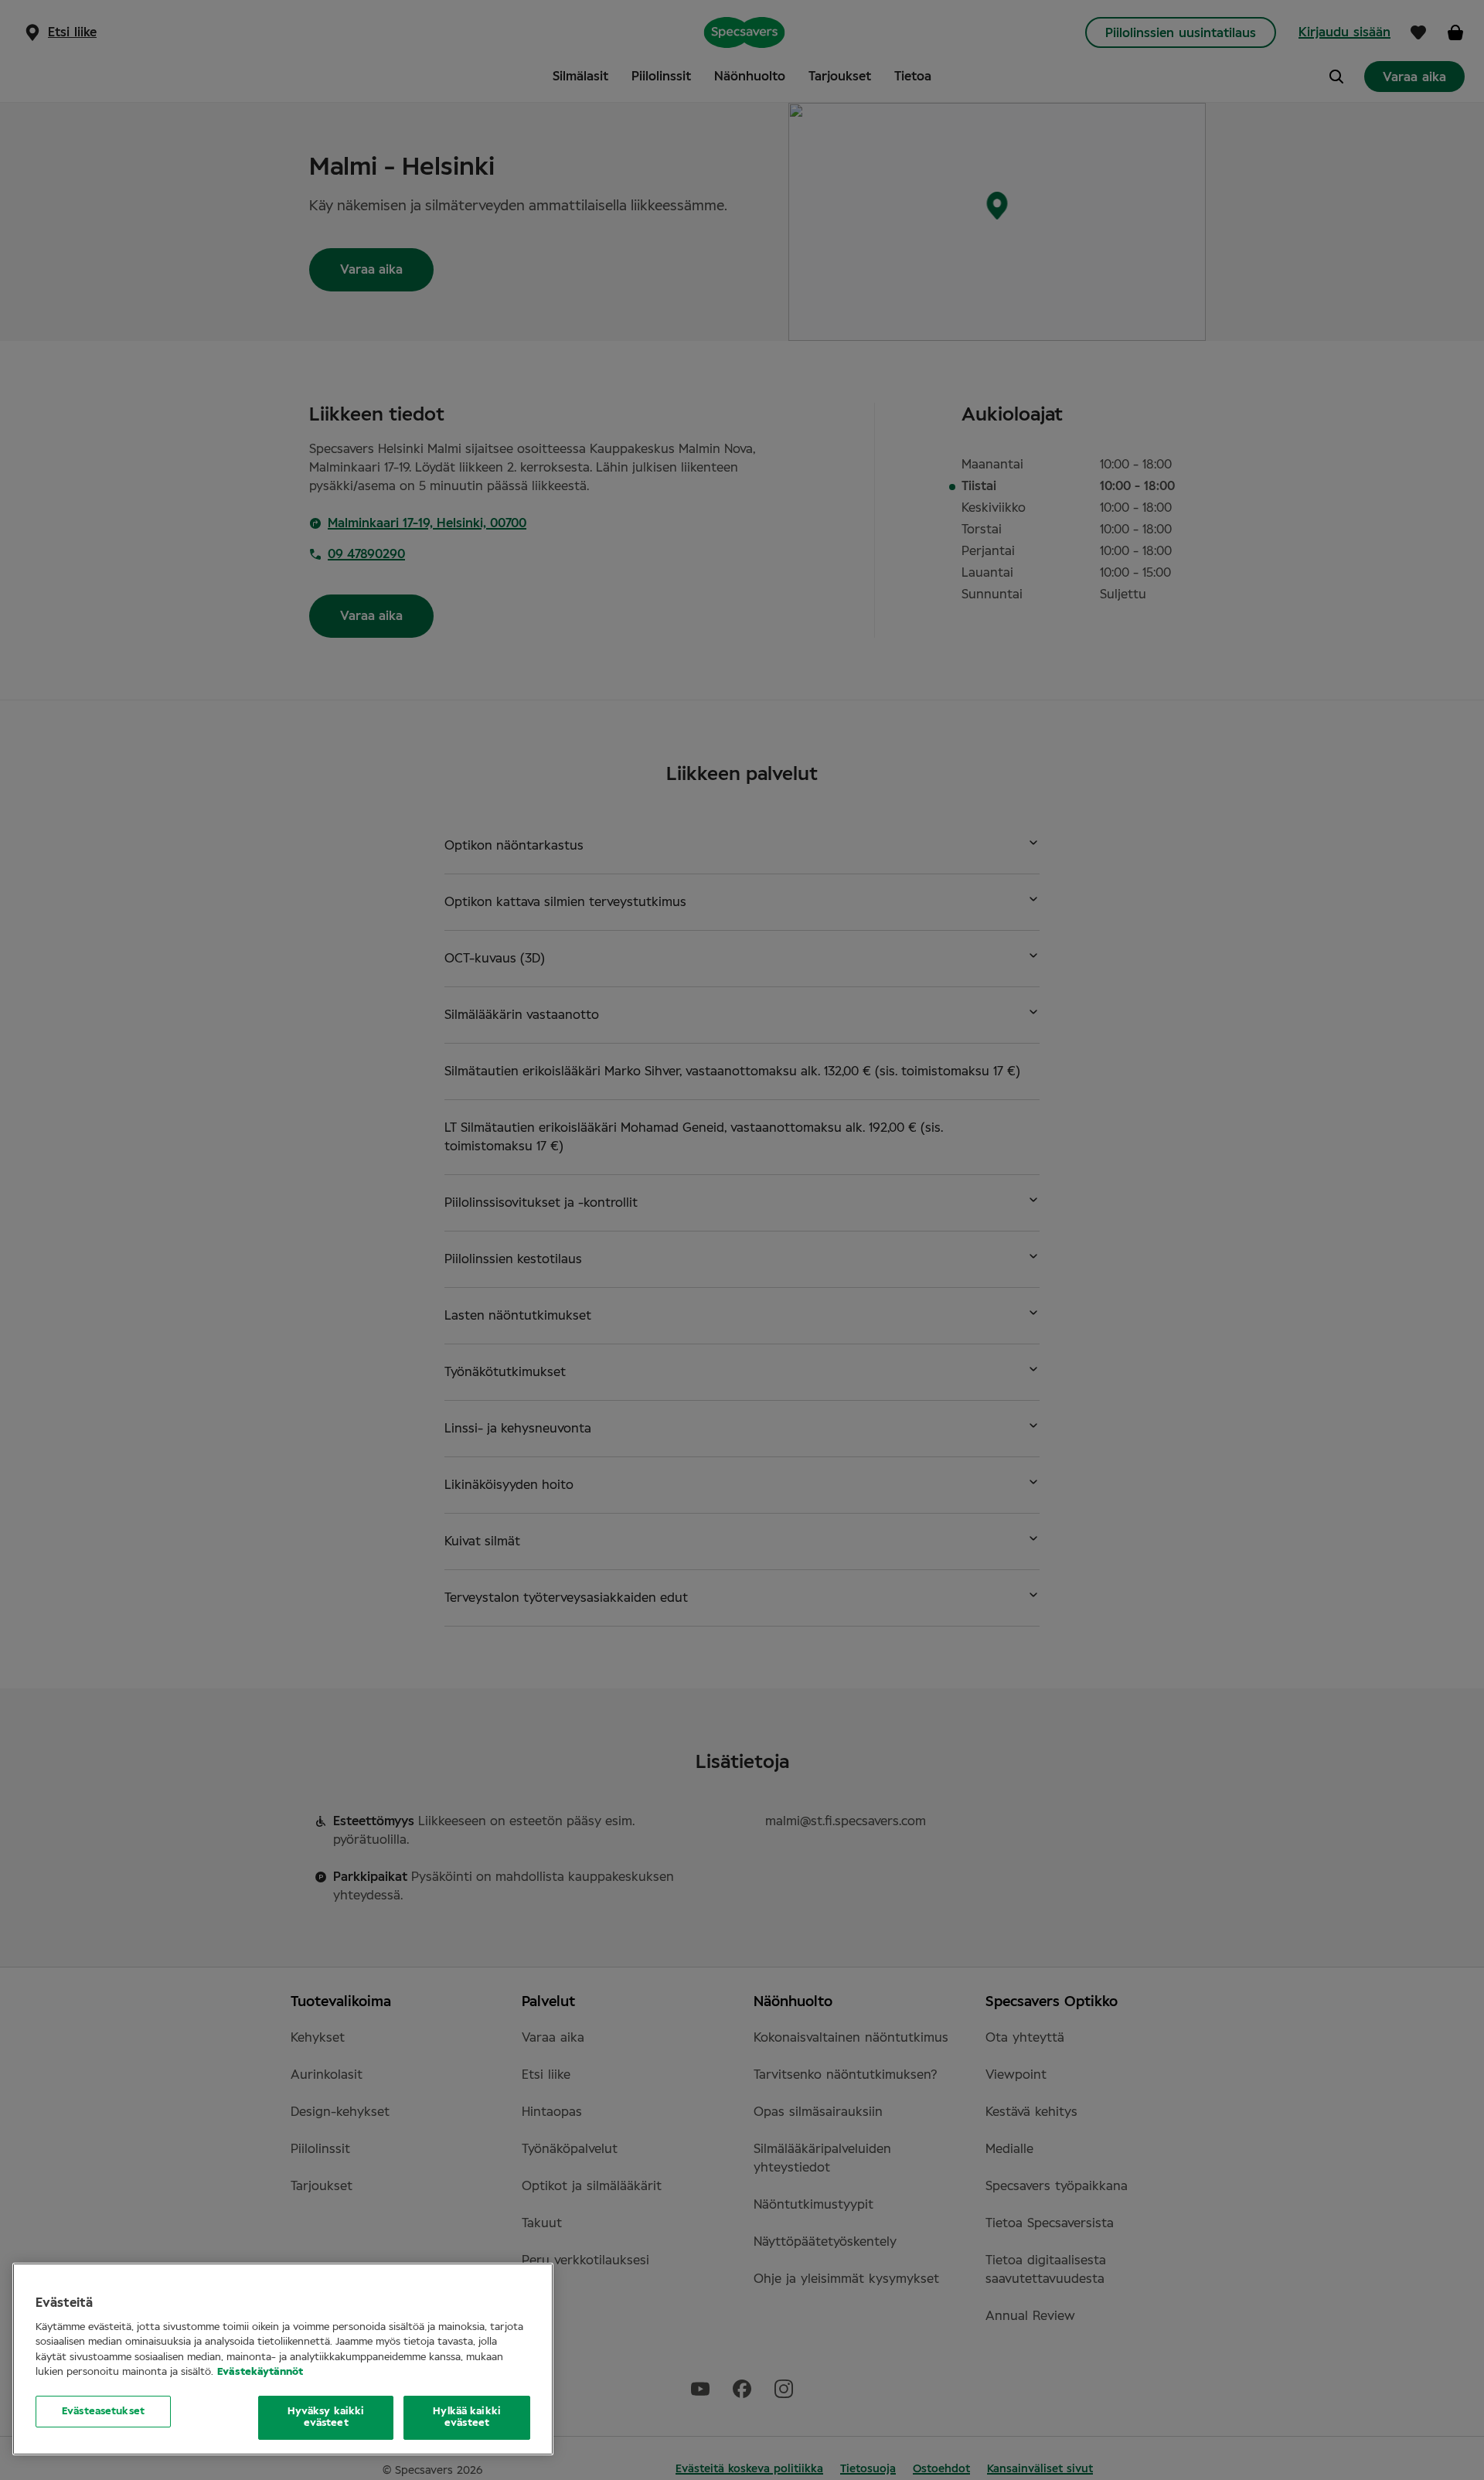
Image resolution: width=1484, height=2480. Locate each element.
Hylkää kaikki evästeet (467, 2418)
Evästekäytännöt (260, 2372)
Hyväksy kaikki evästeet (326, 2418)
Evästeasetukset (103, 2412)
